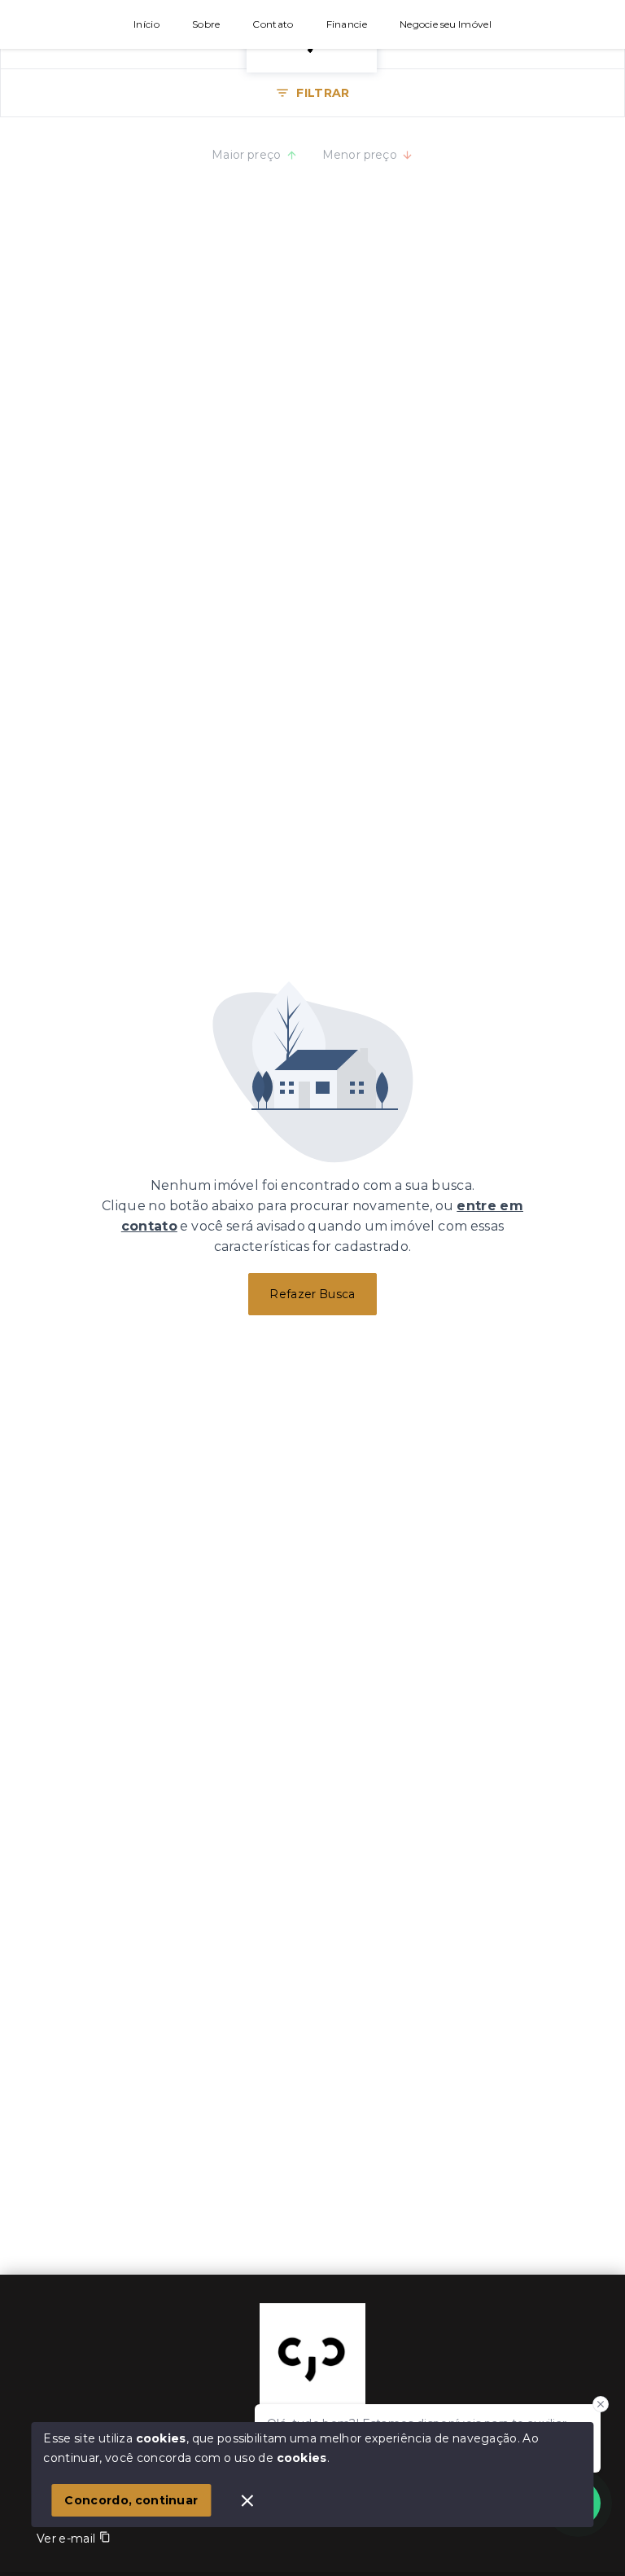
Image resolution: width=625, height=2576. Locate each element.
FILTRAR (323, 93)
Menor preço (360, 155)
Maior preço (247, 155)
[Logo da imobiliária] (312, 2356)
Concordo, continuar (131, 2500)
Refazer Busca (312, 1294)
